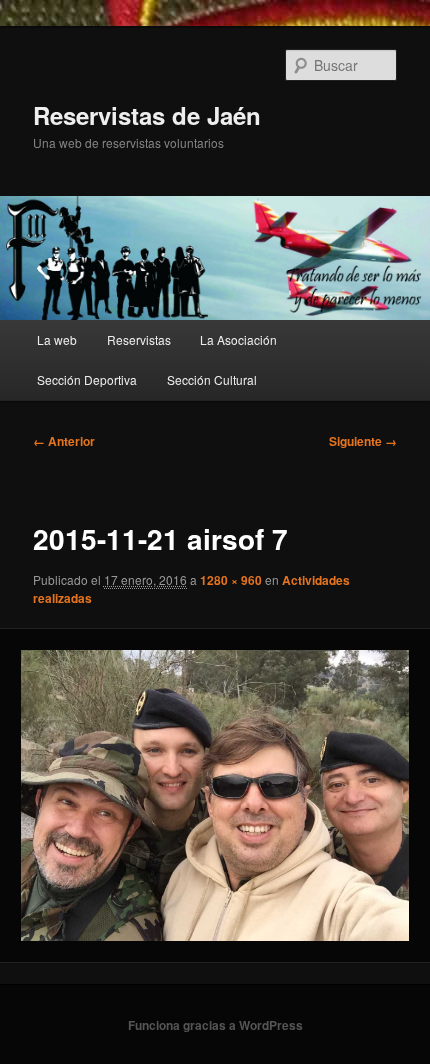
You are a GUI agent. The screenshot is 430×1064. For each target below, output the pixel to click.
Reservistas (139, 339)
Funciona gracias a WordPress (215, 1025)
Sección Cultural (212, 379)
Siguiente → (363, 441)
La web (57, 339)
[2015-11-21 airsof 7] (214, 795)
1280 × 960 (231, 580)
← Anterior (64, 441)
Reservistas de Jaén (147, 115)
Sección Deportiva (87, 379)
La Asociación (238, 339)
